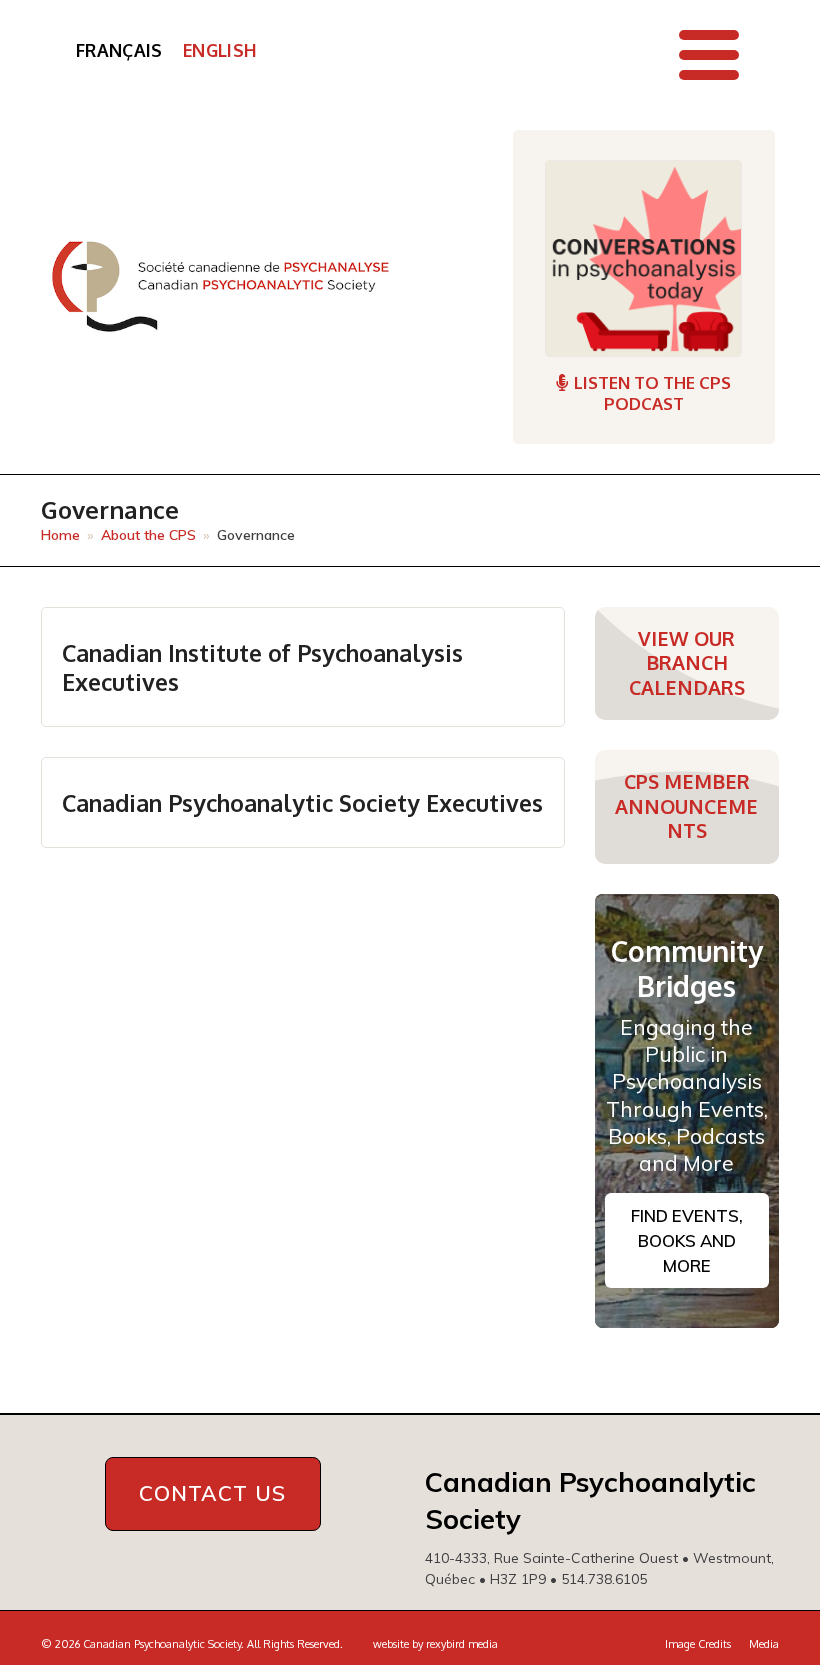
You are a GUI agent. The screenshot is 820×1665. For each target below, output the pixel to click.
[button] (709, 55)
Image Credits (698, 1644)
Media (764, 1644)
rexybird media (462, 1644)
